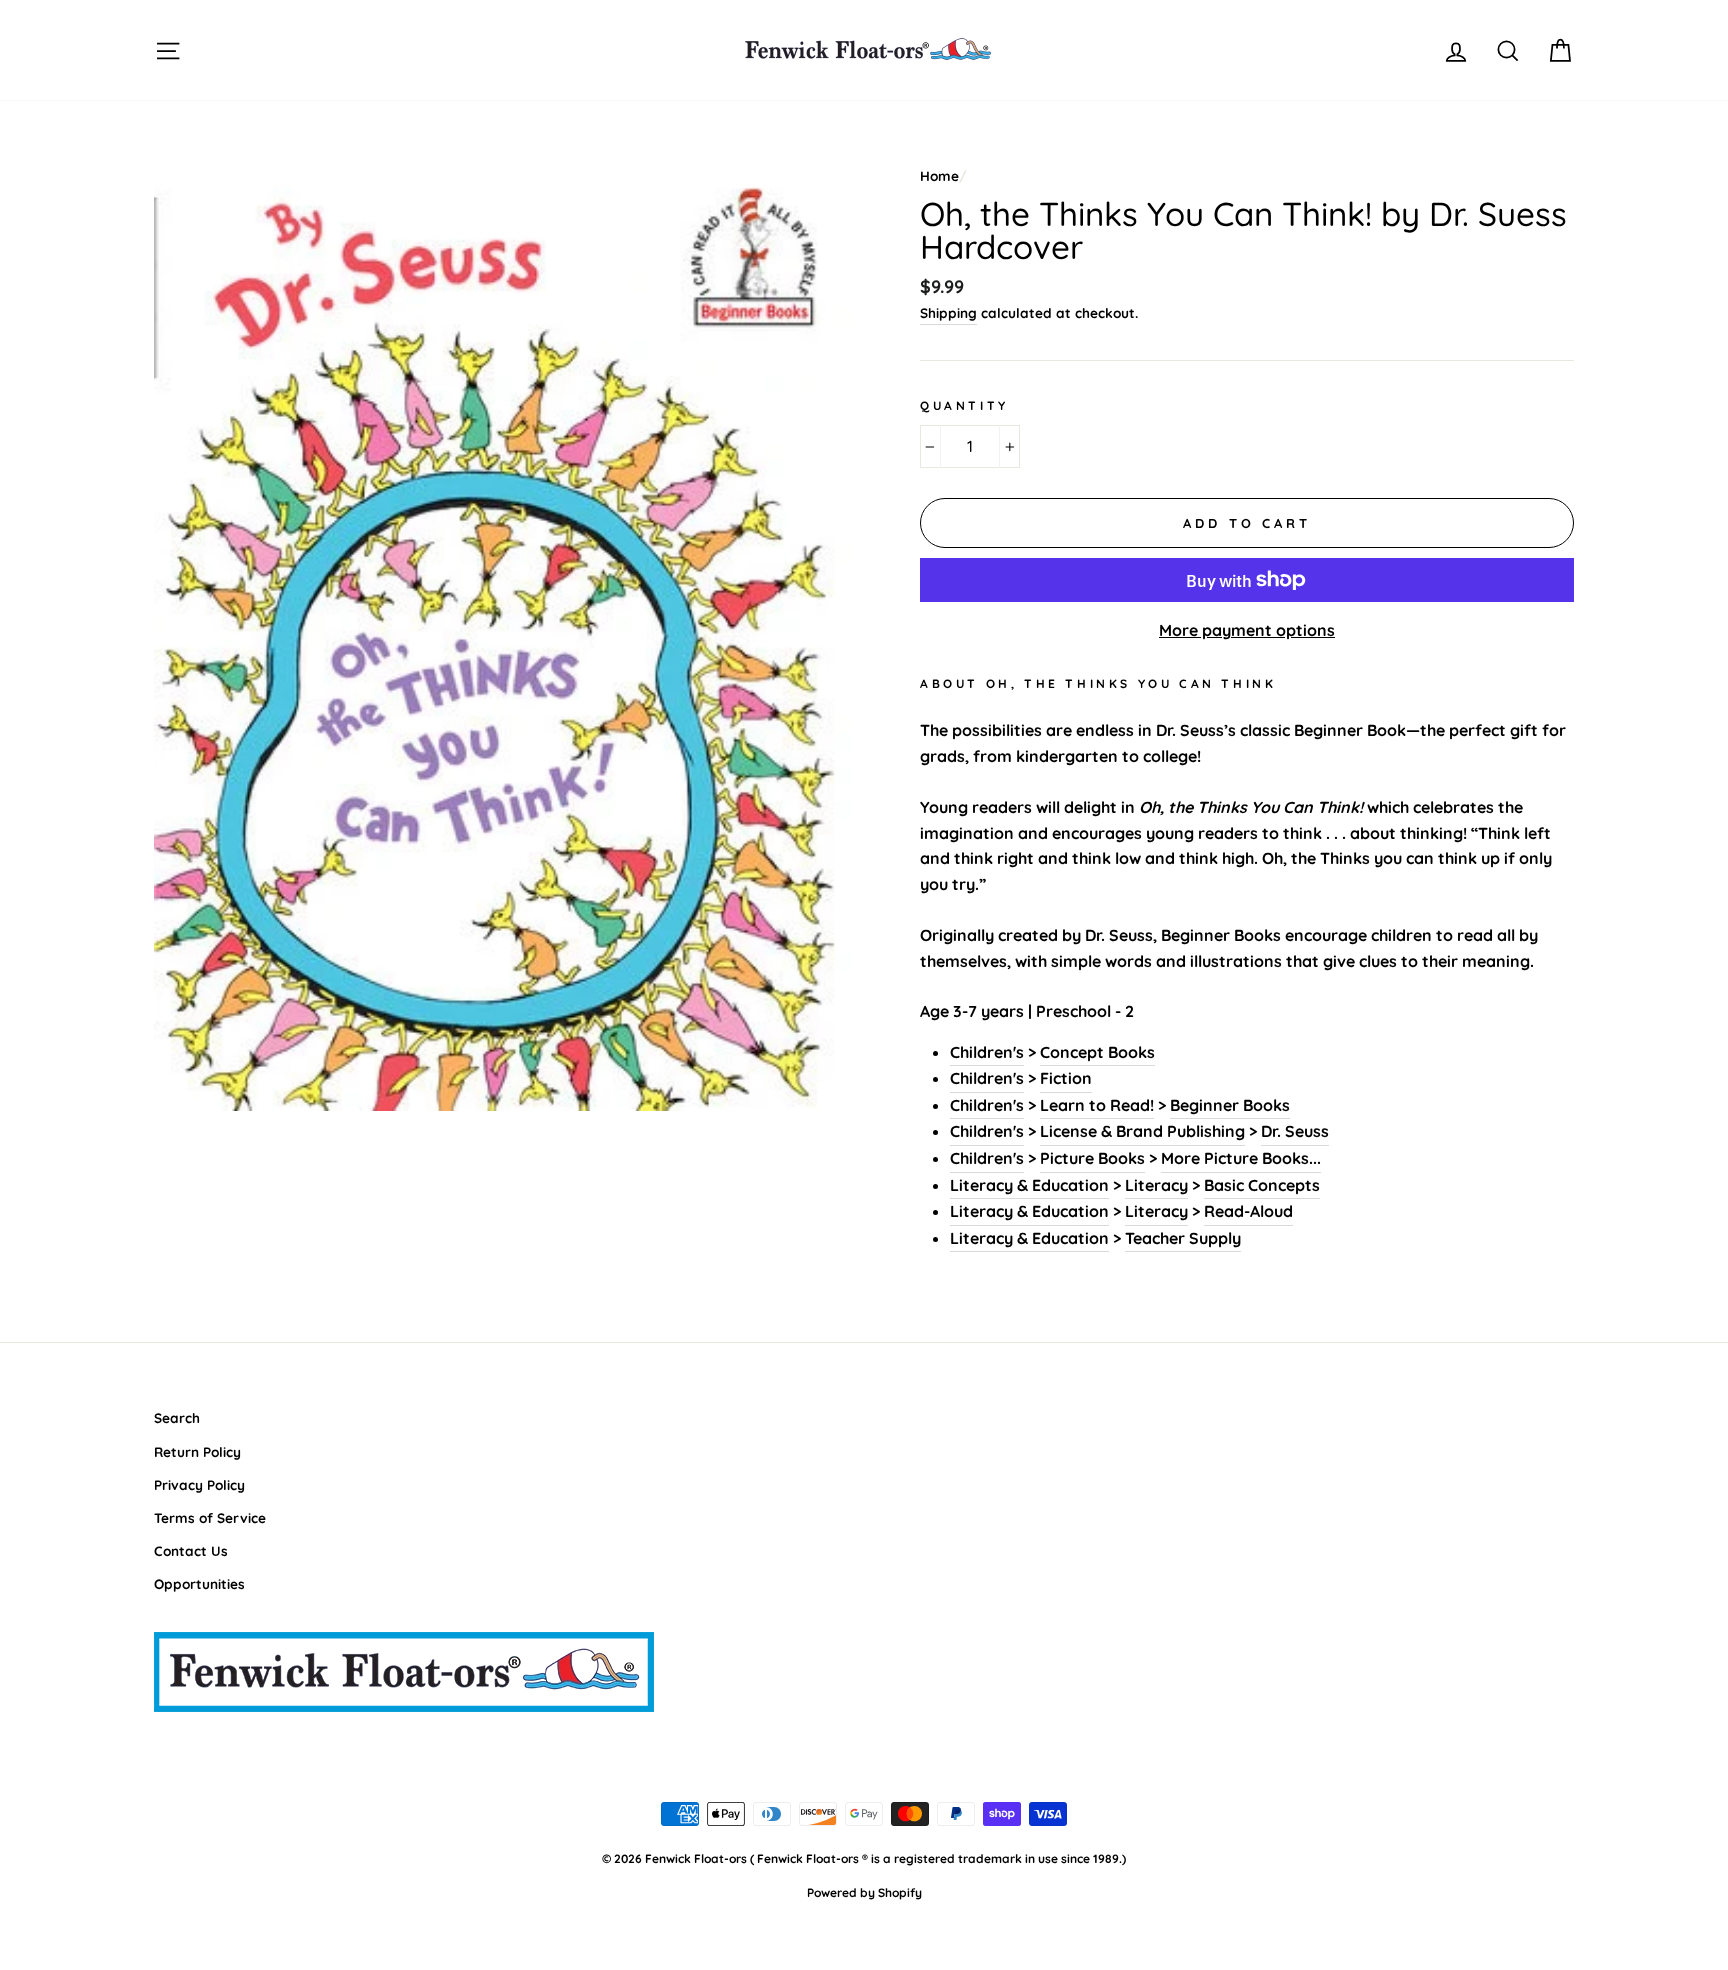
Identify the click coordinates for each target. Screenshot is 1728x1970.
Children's (987, 1052)
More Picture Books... (1241, 1158)
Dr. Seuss (1295, 1131)
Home (939, 175)
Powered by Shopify (864, 1892)
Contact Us (191, 1550)
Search (177, 1417)
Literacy (1156, 1185)
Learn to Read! (1097, 1105)
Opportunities (199, 1583)
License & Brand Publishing (1142, 1131)
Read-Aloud (1248, 1211)
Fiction (1066, 1078)
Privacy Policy (199, 1484)
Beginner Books (1230, 1105)
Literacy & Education (1029, 1185)
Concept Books (1097, 1052)
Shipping (948, 312)
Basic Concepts (1262, 1185)
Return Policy (197, 1451)
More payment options (1247, 630)
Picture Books (1092, 1158)
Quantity (964, 405)
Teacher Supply (1183, 1238)
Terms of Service (210, 1517)
